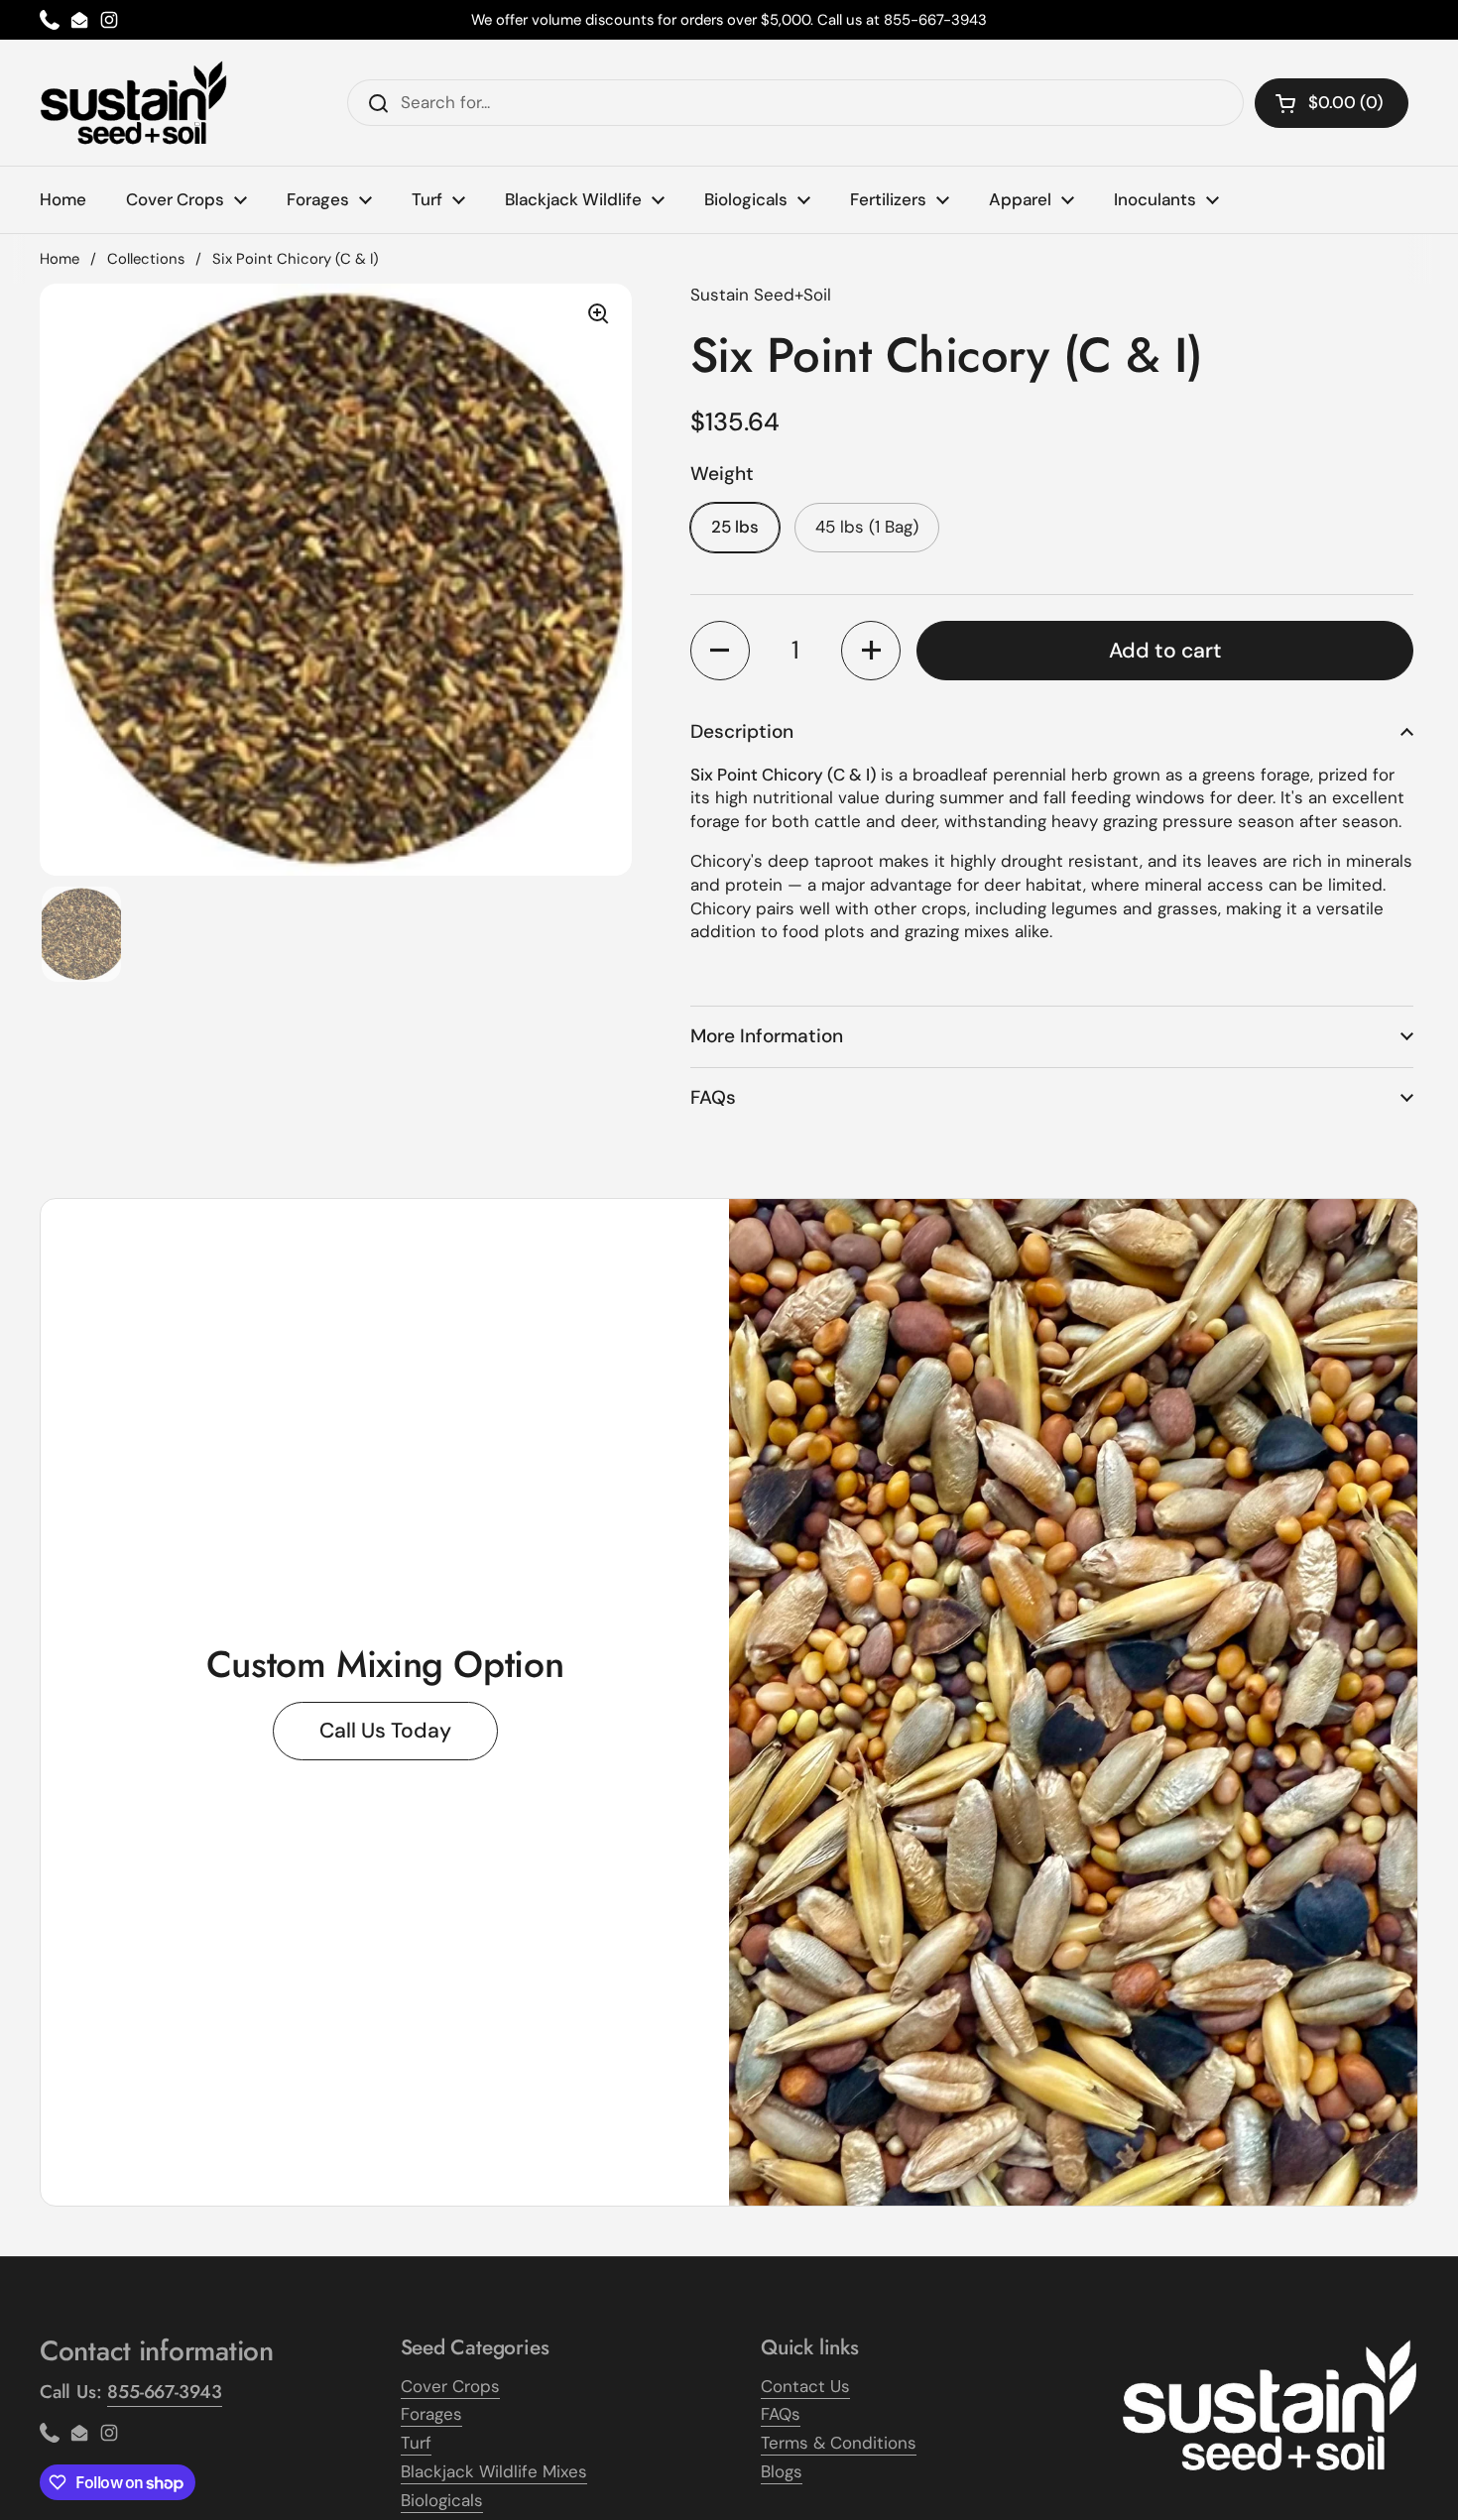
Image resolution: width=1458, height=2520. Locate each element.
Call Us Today (385, 1731)
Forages (431, 2414)
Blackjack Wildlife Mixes (494, 2471)
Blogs (782, 2471)
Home (60, 259)
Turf (416, 2443)
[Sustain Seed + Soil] (133, 103)
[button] (720, 651)
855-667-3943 (165, 2392)
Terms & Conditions (839, 2443)
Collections (146, 259)
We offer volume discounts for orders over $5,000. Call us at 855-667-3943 (729, 20)
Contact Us (805, 2386)
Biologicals (442, 2500)
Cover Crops (450, 2386)
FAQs (781, 2414)
